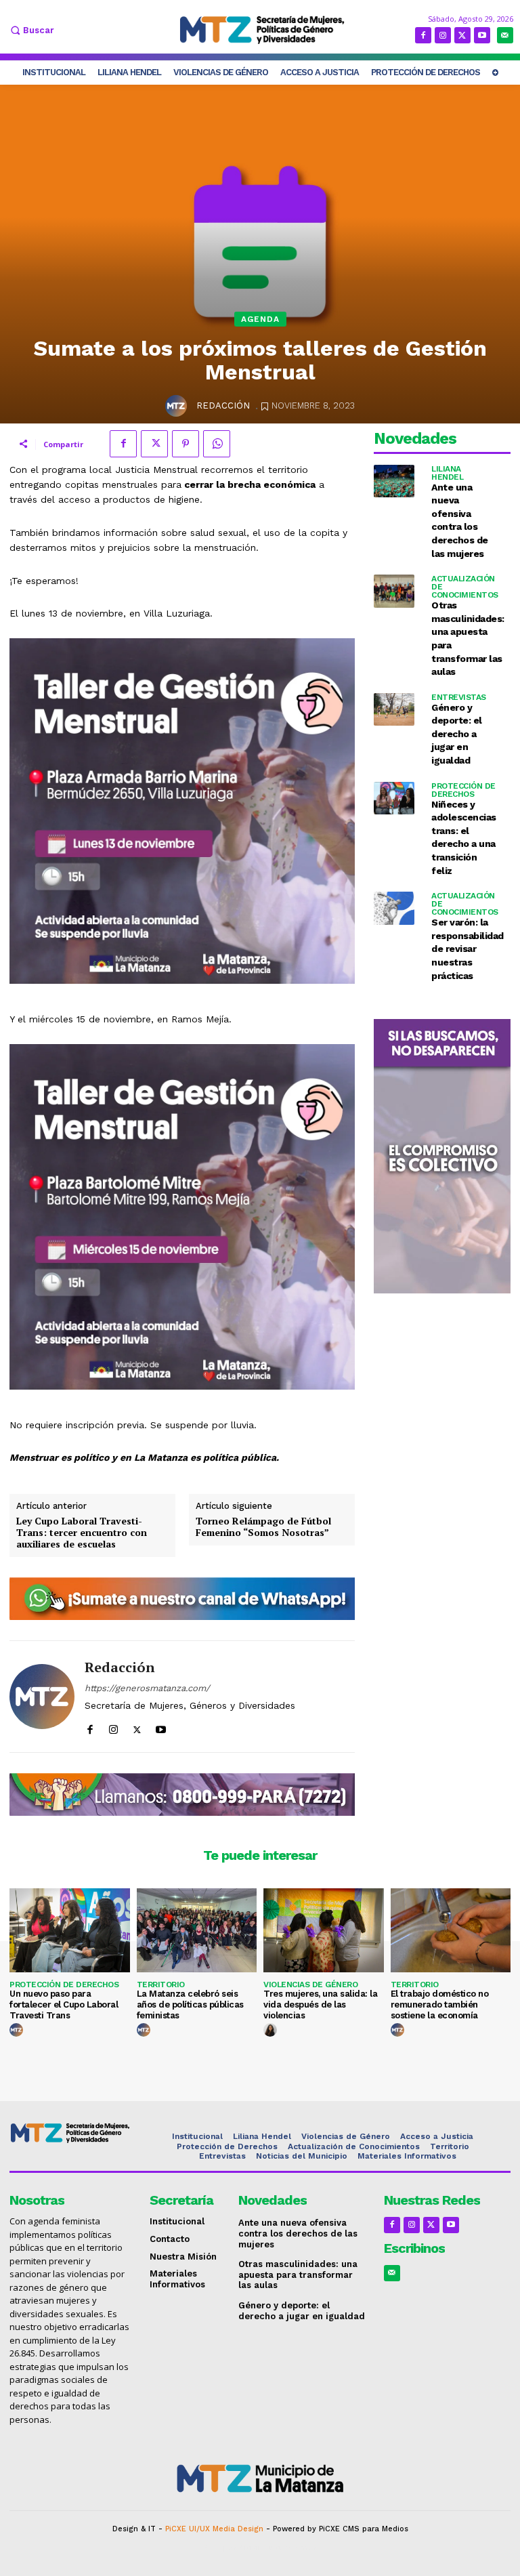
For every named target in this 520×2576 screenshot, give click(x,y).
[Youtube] (482, 35)
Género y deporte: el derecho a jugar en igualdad (457, 734)
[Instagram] (443, 35)
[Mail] (505, 35)
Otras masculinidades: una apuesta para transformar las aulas (298, 2274)
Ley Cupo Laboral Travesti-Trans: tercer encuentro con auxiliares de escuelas (82, 1533)
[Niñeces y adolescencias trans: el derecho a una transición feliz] (394, 798)
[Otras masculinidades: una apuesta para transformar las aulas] (394, 591)
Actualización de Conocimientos (465, 587)
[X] (462, 35)
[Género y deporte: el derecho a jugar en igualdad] (394, 710)
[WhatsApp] (217, 444)
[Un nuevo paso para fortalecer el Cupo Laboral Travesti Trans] (70, 1930)
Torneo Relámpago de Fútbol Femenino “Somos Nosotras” (263, 1527)
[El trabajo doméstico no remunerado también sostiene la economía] (451, 1930)
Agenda (260, 319)
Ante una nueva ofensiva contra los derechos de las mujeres (298, 2233)
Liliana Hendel (447, 473)
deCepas (220, 2548)
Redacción (223, 406)
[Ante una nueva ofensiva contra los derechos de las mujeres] (394, 481)
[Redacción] (178, 406)
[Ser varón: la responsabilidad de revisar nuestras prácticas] (394, 908)
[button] (30, 30)
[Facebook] (423, 35)
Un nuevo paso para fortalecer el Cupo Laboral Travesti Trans (64, 2004)
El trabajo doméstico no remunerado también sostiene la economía (440, 2004)
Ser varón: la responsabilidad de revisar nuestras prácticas (468, 949)
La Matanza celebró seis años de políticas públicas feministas (190, 2004)
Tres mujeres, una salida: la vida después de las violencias (320, 2004)
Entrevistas (459, 697)
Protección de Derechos (463, 790)
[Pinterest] (186, 444)
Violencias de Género (310, 1985)
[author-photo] (18, 2031)
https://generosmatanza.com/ (147, 1688)
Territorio (161, 1985)
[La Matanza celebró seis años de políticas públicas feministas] (197, 1930)
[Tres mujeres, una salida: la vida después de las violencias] (324, 1930)
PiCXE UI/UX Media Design (214, 2529)
